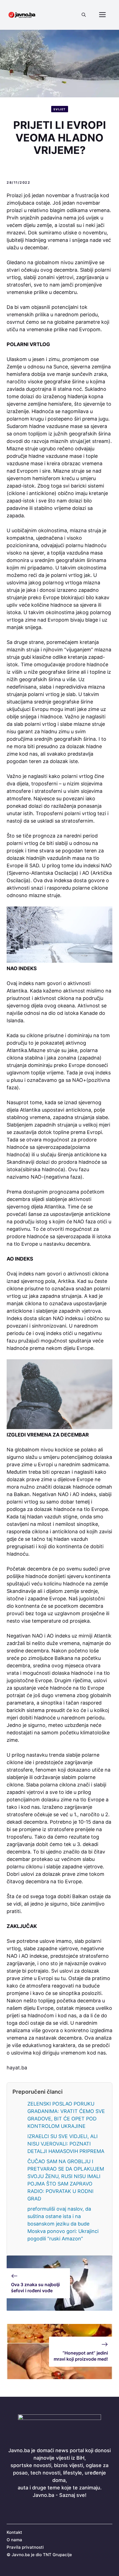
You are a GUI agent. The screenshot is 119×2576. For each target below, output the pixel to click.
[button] (84, 15)
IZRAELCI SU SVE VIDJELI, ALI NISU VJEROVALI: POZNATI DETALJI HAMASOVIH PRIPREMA (66, 2144)
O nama (14, 2540)
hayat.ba (17, 2068)
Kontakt (14, 2532)
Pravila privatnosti (25, 2547)
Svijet (60, 109)
